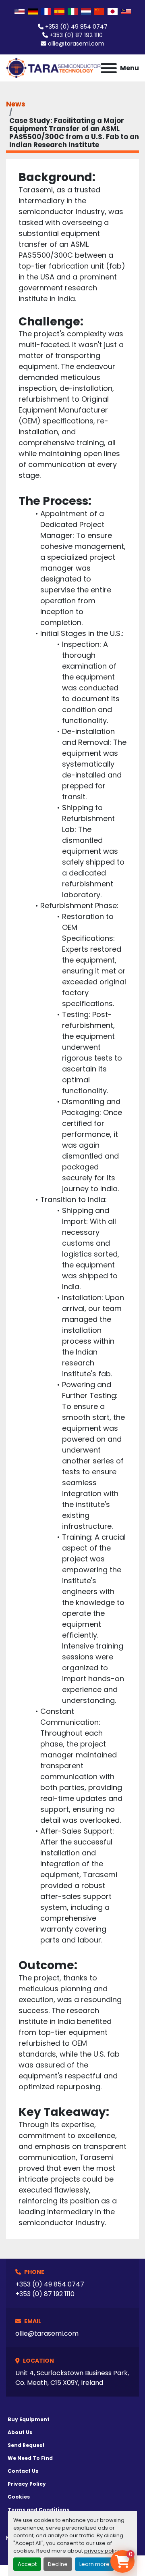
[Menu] (109, 68)
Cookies (19, 2497)
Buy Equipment (29, 2419)
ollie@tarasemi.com (76, 44)
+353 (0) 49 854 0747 (76, 27)
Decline (58, 2564)
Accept (27, 2564)
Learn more (94, 2564)
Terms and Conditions (38, 2510)
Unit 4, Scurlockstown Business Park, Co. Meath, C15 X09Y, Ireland (72, 2378)
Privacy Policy (27, 2484)
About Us (20, 2432)
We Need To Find (30, 2458)
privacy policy (102, 2551)
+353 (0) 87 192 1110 (76, 35)
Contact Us (23, 2471)
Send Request (26, 2445)
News (16, 104)
